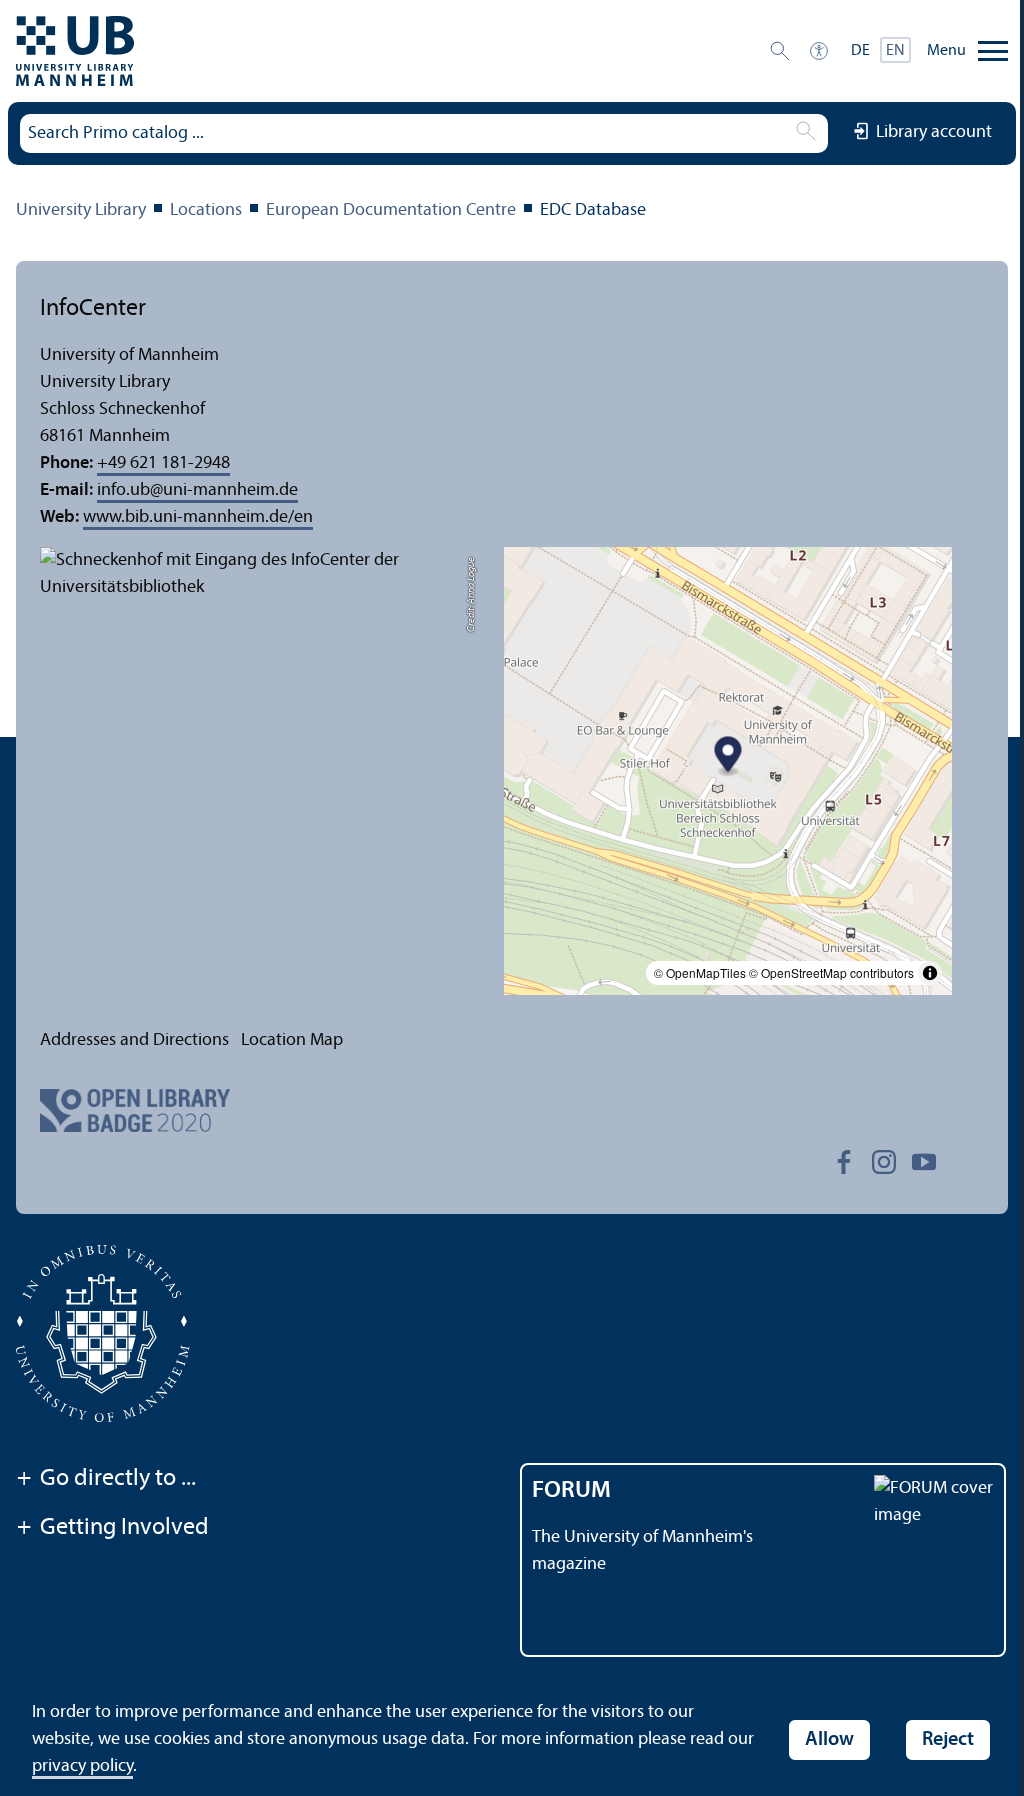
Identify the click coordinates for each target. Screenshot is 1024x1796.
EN (895, 51)
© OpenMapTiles (700, 972)
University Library (81, 210)
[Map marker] (728, 757)
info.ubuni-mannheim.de (197, 490)
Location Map (292, 1040)
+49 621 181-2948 (163, 463)
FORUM (571, 1491)
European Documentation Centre (391, 210)
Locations (206, 210)
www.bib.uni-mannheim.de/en (198, 517)
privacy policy (82, 1766)
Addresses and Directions (134, 1040)
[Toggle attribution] (930, 973)
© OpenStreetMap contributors (831, 972)
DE (860, 51)
